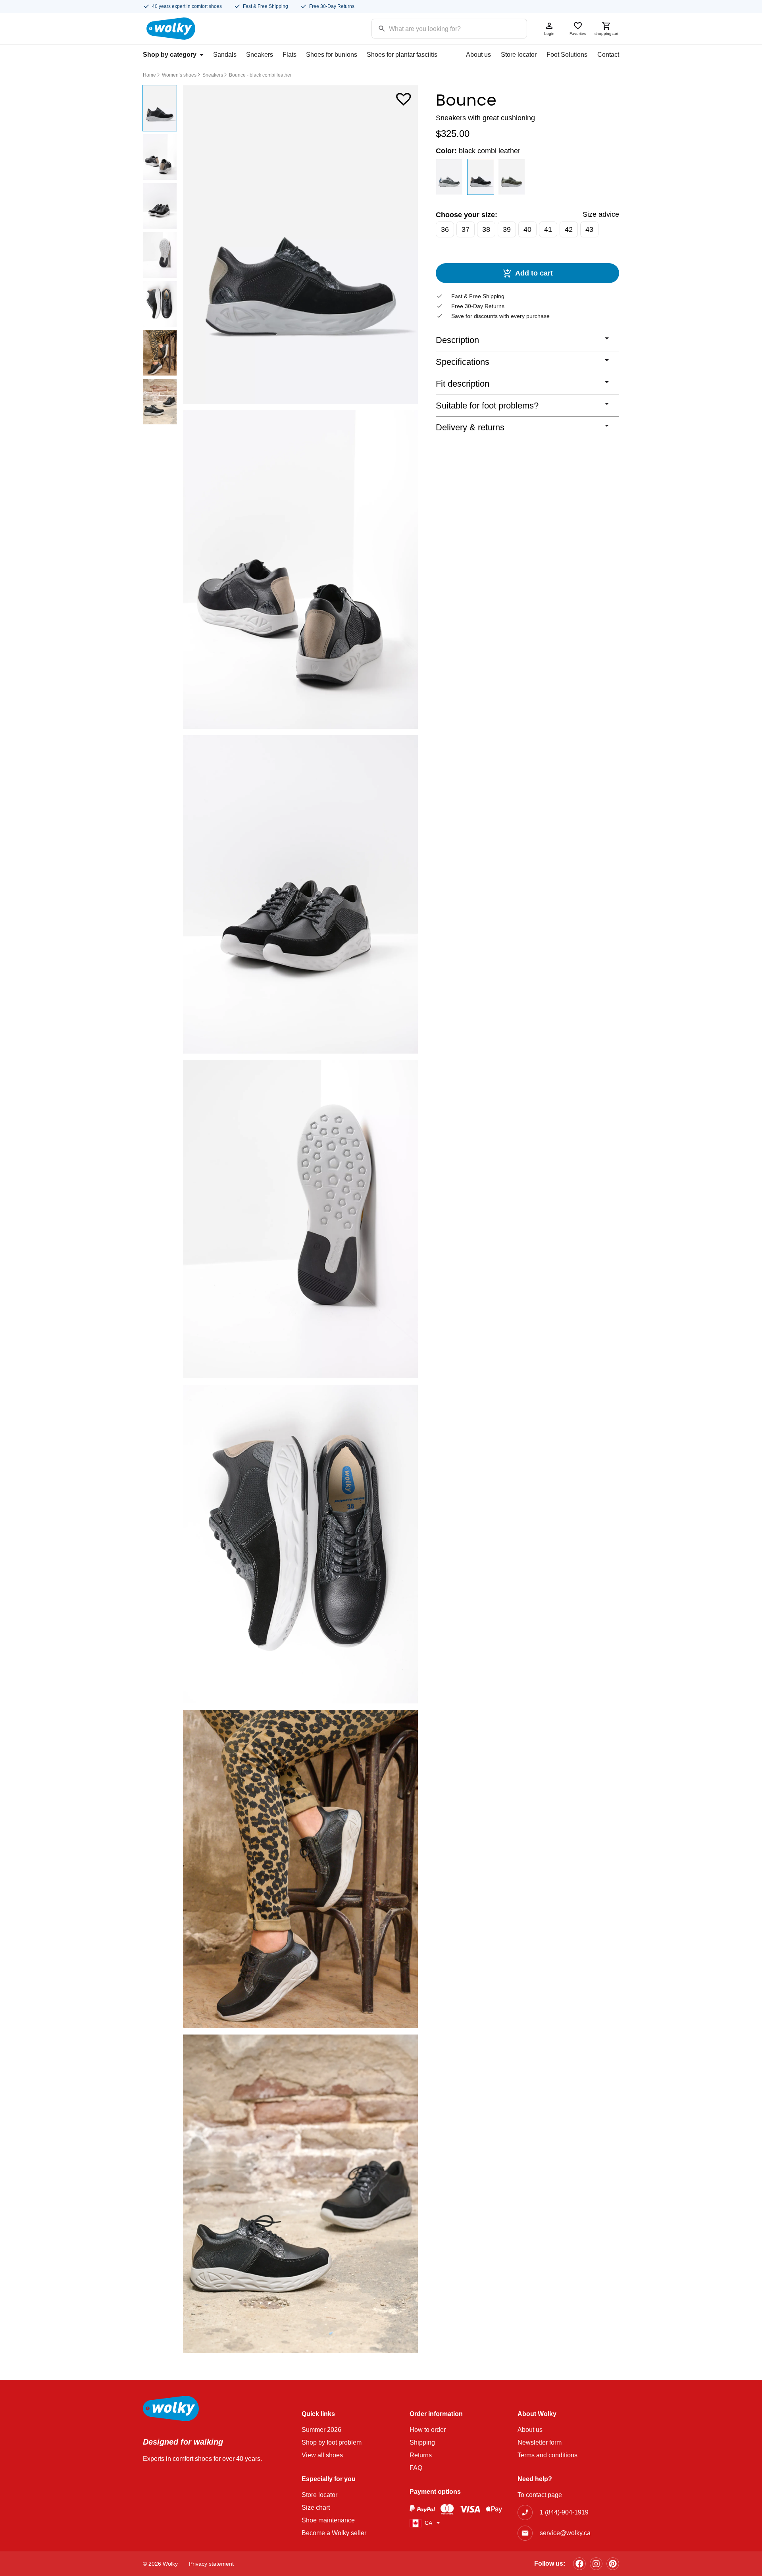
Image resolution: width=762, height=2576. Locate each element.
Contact (608, 55)
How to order (428, 2430)
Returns (421, 2455)
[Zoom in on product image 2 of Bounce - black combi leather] (300, 569)
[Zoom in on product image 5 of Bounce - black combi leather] (300, 1544)
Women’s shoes (179, 75)
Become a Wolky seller (334, 2533)
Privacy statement (211, 2564)
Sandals (225, 55)
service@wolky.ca (565, 2533)
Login (549, 34)
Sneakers (260, 55)
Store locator (519, 55)
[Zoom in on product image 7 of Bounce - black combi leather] (300, 2194)
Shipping (422, 2442)
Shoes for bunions (332, 55)
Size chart (316, 2508)
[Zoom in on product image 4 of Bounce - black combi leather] (300, 1219)
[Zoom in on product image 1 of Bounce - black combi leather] (300, 245)
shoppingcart (606, 34)
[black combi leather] (481, 177)
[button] (404, 97)
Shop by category (170, 55)
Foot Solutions (567, 55)
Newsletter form (540, 2442)
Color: (478, 151)
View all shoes (322, 2455)
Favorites (578, 34)
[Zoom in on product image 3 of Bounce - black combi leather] (300, 894)
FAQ (416, 2468)
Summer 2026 (321, 2430)
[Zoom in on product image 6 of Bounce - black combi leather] (300, 1869)
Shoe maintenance (328, 2520)
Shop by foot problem (332, 2442)
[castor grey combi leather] (512, 177)
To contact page (540, 2495)
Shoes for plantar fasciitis (402, 55)
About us (478, 55)
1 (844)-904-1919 (564, 2512)
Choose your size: (467, 215)
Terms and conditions (547, 2455)
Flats (290, 55)
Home (149, 75)
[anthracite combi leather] (449, 177)
